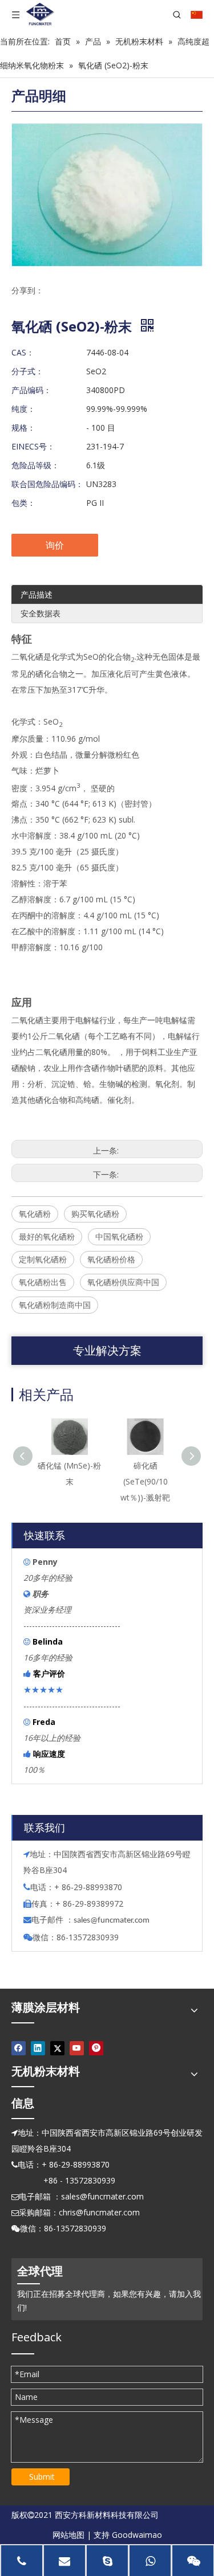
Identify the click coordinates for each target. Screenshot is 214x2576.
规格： (23, 428)
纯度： (23, 409)
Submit (42, 2477)
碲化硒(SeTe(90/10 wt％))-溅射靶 (145, 1481)
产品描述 (37, 594)
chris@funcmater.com (99, 2212)
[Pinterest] (96, 2048)
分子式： (27, 371)
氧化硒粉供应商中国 (123, 1282)
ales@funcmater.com (113, 1921)
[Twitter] (57, 2048)
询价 (55, 545)
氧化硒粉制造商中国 (55, 1305)
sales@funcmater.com (102, 2196)
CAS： (23, 352)
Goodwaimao (137, 2535)
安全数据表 (41, 613)
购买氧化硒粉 (95, 1214)
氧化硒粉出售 (43, 1282)
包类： (23, 503)
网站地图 (68, 2535)
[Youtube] (77, 2048)
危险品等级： (35, 465)
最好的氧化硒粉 (47, 1236)
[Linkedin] (38, 2048)
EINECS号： (33, 446)
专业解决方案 (107, 1350)
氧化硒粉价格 (111, 1259)
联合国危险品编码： (47, 484)
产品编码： (31, 390)
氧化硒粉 (35, 1214)
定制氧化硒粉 (43, 1259)
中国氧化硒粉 (119, 1236)
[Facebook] (19, 2048)
